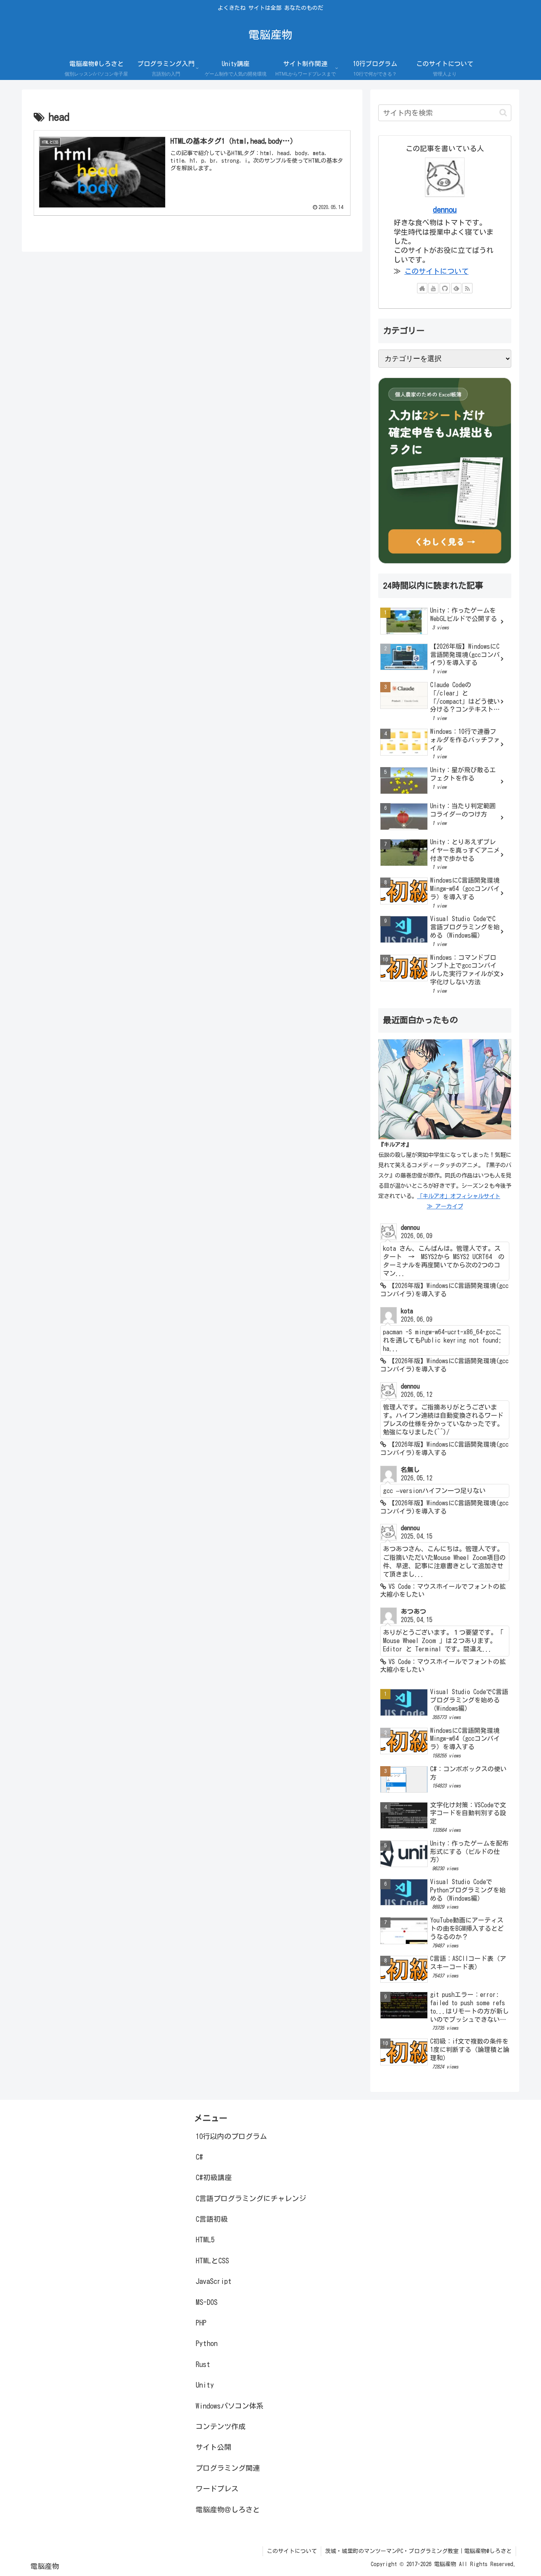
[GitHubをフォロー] (445, 288)
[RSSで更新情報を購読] (467, 288)
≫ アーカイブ (445, 1206)
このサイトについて (436, 271)
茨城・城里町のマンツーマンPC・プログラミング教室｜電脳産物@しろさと (418, 2551)
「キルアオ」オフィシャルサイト (459, 1196)
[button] (503, 113)
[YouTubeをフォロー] (433, 288)
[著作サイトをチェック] (422, 288)
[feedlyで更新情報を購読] (456, 288)
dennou (445, 210)
